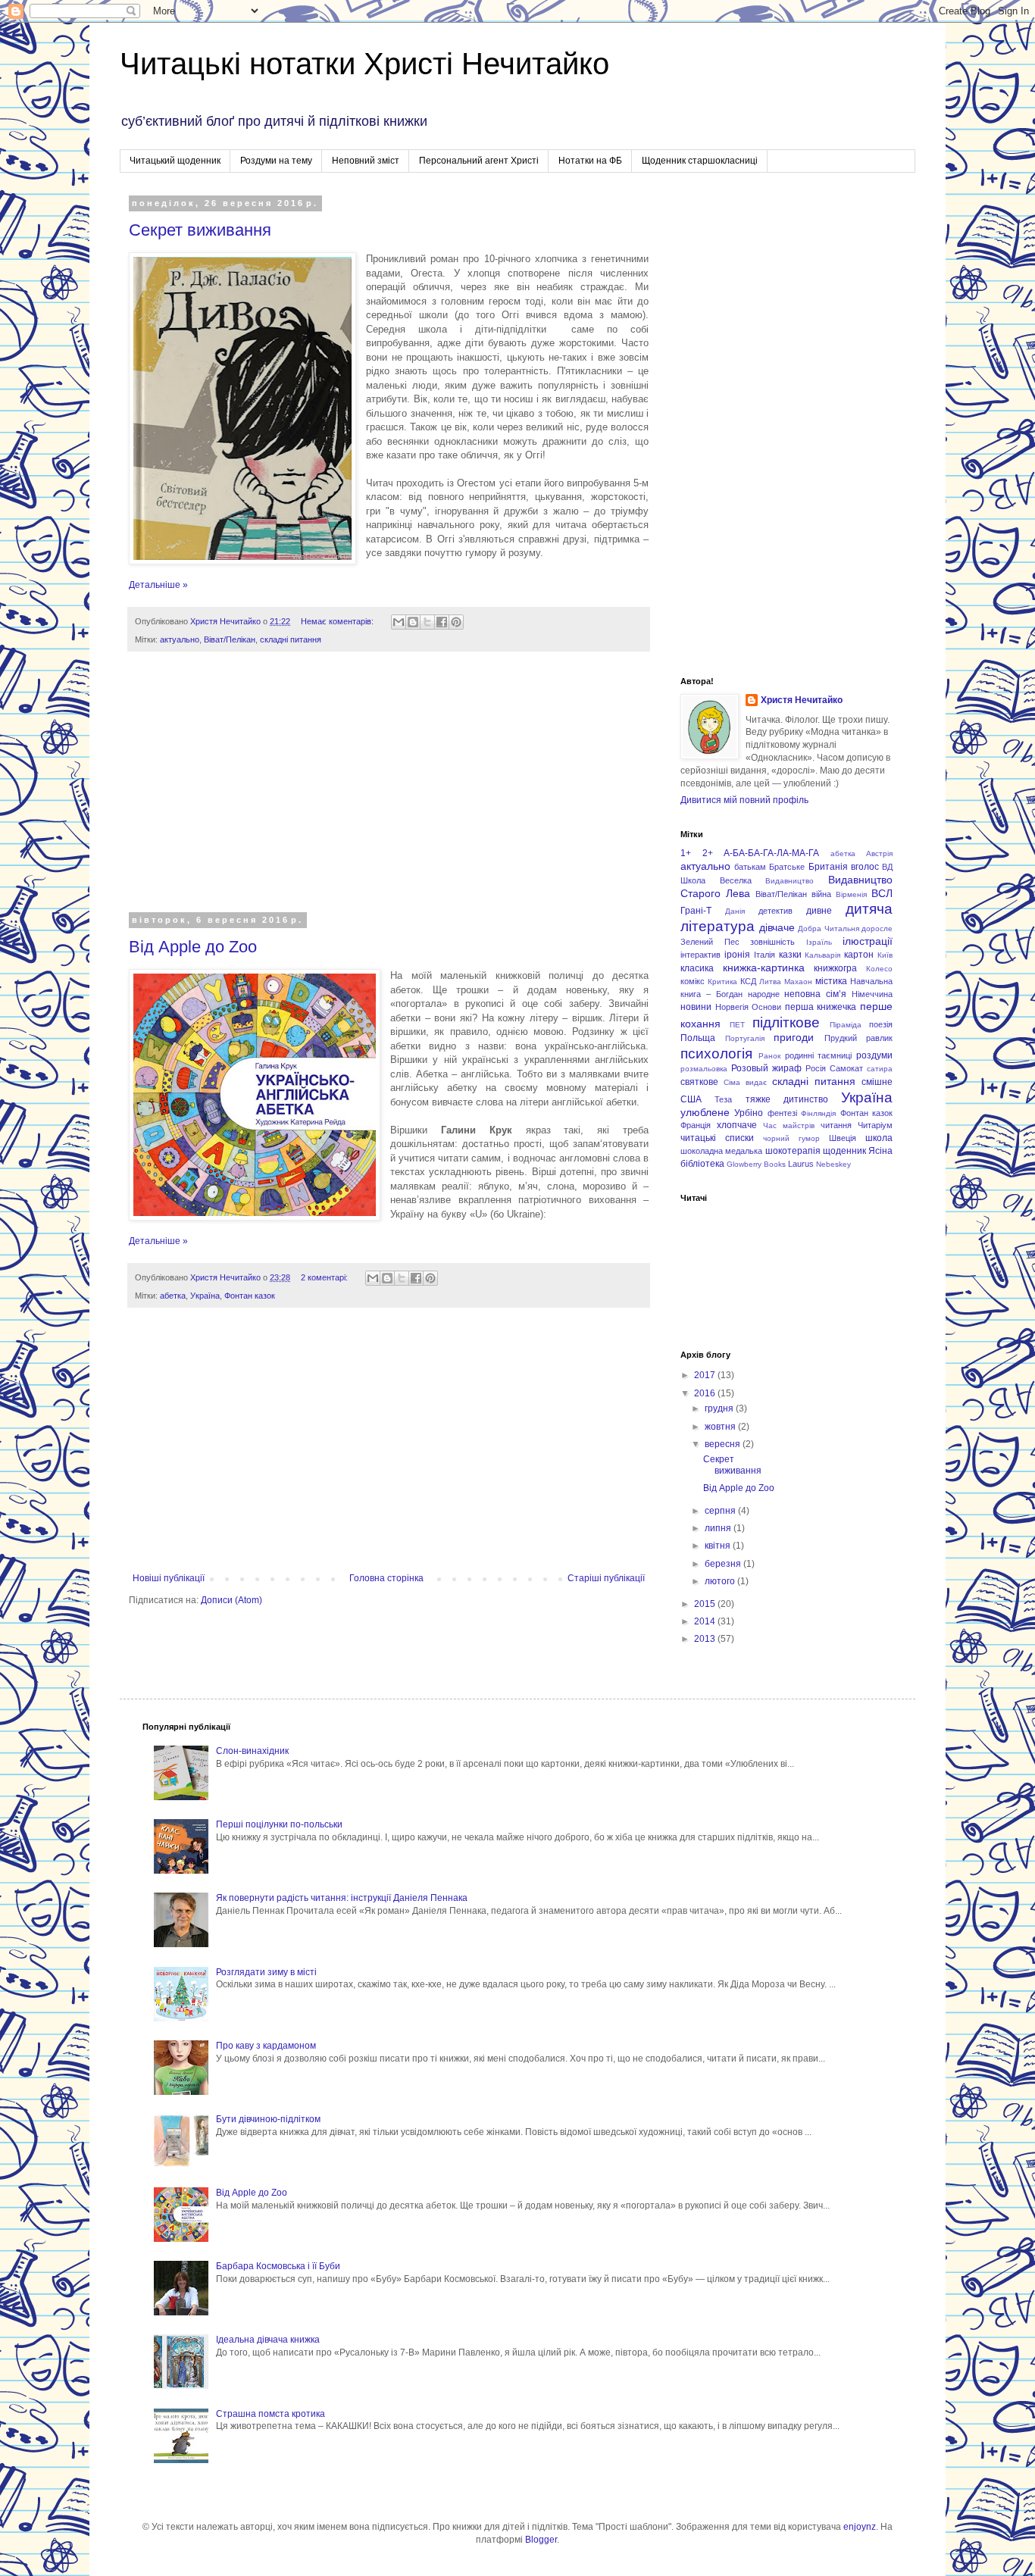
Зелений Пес (710, 942)
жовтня (721, 1427)
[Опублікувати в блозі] (413, 622)
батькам (750, 867)
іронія (737, 955)
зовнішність (772, 942)
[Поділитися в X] (427, 622)
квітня (719, 1546)
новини (696, 1007)
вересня (724, 1444)
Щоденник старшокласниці (700, 161)
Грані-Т (696, 911)
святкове (699, 1082)
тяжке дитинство (787, 1099)
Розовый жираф (766, 1068)
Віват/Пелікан (230, 639)
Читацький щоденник (175, 161)
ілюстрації (868, 941)
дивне (819, 911)
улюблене (705, 1112)
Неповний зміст (366, 161)
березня (724, 1564)
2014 (706, 1621)
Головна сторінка (386, 1578)
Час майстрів (789, 1125)
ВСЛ (882, 893)
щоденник (844, 1151)
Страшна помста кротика (270, 2414)
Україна (205, 1296)
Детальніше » (158, 585)
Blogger (541, 2540)
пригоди (794, 1037)
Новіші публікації (169, 1578)
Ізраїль (819, 942)
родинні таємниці (819, 1055)
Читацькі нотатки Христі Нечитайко (364, 64)
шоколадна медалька (721, 1151)
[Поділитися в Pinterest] (456, 622)
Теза (723, 1099)
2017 (706, 1375)
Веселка (736, 880)
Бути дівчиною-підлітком (268, 2119)
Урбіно (749, 1113)
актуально (180, 639)
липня (719, 1528)
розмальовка (704, 1069)
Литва (770, 982)
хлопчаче (737, 1125)
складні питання (291, 639)
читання (836, 1125)
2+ (708, 853)
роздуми (874, 1055)
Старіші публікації (606, 1578)
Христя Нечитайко (802, 700)
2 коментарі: (325, 1277)
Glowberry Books (756, 1164)
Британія (828, 867)
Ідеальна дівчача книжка (268, 2340)
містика (831, 981)
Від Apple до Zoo (193, 947)
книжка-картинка (764, 968)
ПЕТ (737, 1025)
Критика (722, 982)
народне (764, 994)
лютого (721, 1581)
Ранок (769, 1056)
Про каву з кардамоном (266, 2046)
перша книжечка (821, 1007)
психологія (716, 1054)
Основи (766, 1007)
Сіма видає (745, 1082)
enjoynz (860, 2527)
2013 (706, 1639)
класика (697, 968)
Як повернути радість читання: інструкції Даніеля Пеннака (342, 1898)
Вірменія (851, 894)
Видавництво (790, 881)
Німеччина (872, 994)
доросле (877, 928)
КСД (748, 981)
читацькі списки (717, 1138)
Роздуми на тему (276, 161)
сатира (880, 1069)
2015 (706, 1604)
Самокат (846, 1068)
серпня (721, 1511)
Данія (735, 911)
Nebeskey (833, 1164)
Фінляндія (818, 1113)
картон (859, 955)
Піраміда (846, 1025)
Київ (885, 955)
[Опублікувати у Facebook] (442, 622)
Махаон (798, 982)
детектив (775, 911)
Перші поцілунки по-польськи (279, 1824)
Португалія (745, 1038)
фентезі (782, 1113)
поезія (881, 1024)
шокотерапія (793, 1151)
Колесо (879, 969)
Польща (698, 1038)
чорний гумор (791, 1138)
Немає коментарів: (338, 621)
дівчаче (777, 927)
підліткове (786, 1022)
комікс (693, 981)
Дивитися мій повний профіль (744, 800)
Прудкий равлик (859, 1038)
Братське (787, 867)
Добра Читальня (829, 928)
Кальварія (822, 955)
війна (821, 894)
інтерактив (700, 955)
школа (879, 1138)
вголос (865, 867)
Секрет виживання (200, 230)
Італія (765, 955)
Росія (816, 1068)
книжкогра (835, 968)
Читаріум (875, 1125)
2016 (706, 1393)
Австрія (879, 853)
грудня (720, 1408)
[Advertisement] (389, 792)
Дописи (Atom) (231, 1600)
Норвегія (732, 1007)
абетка (173, 1296)
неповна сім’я (815, 994)
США (691, 1099)
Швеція (843, 1138)
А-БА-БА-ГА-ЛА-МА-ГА (771, 853)
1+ (686, 853)
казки (790, 955)
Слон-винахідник (252, 1751)
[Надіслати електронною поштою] (399, 622)
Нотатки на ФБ (590, 161)
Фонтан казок (250, 1296)
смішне (877, 1082)
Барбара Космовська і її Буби (278, 2266)
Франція (696, 1125)
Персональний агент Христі (479, 161)
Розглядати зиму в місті (266, 1972)
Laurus (801, 1164)
